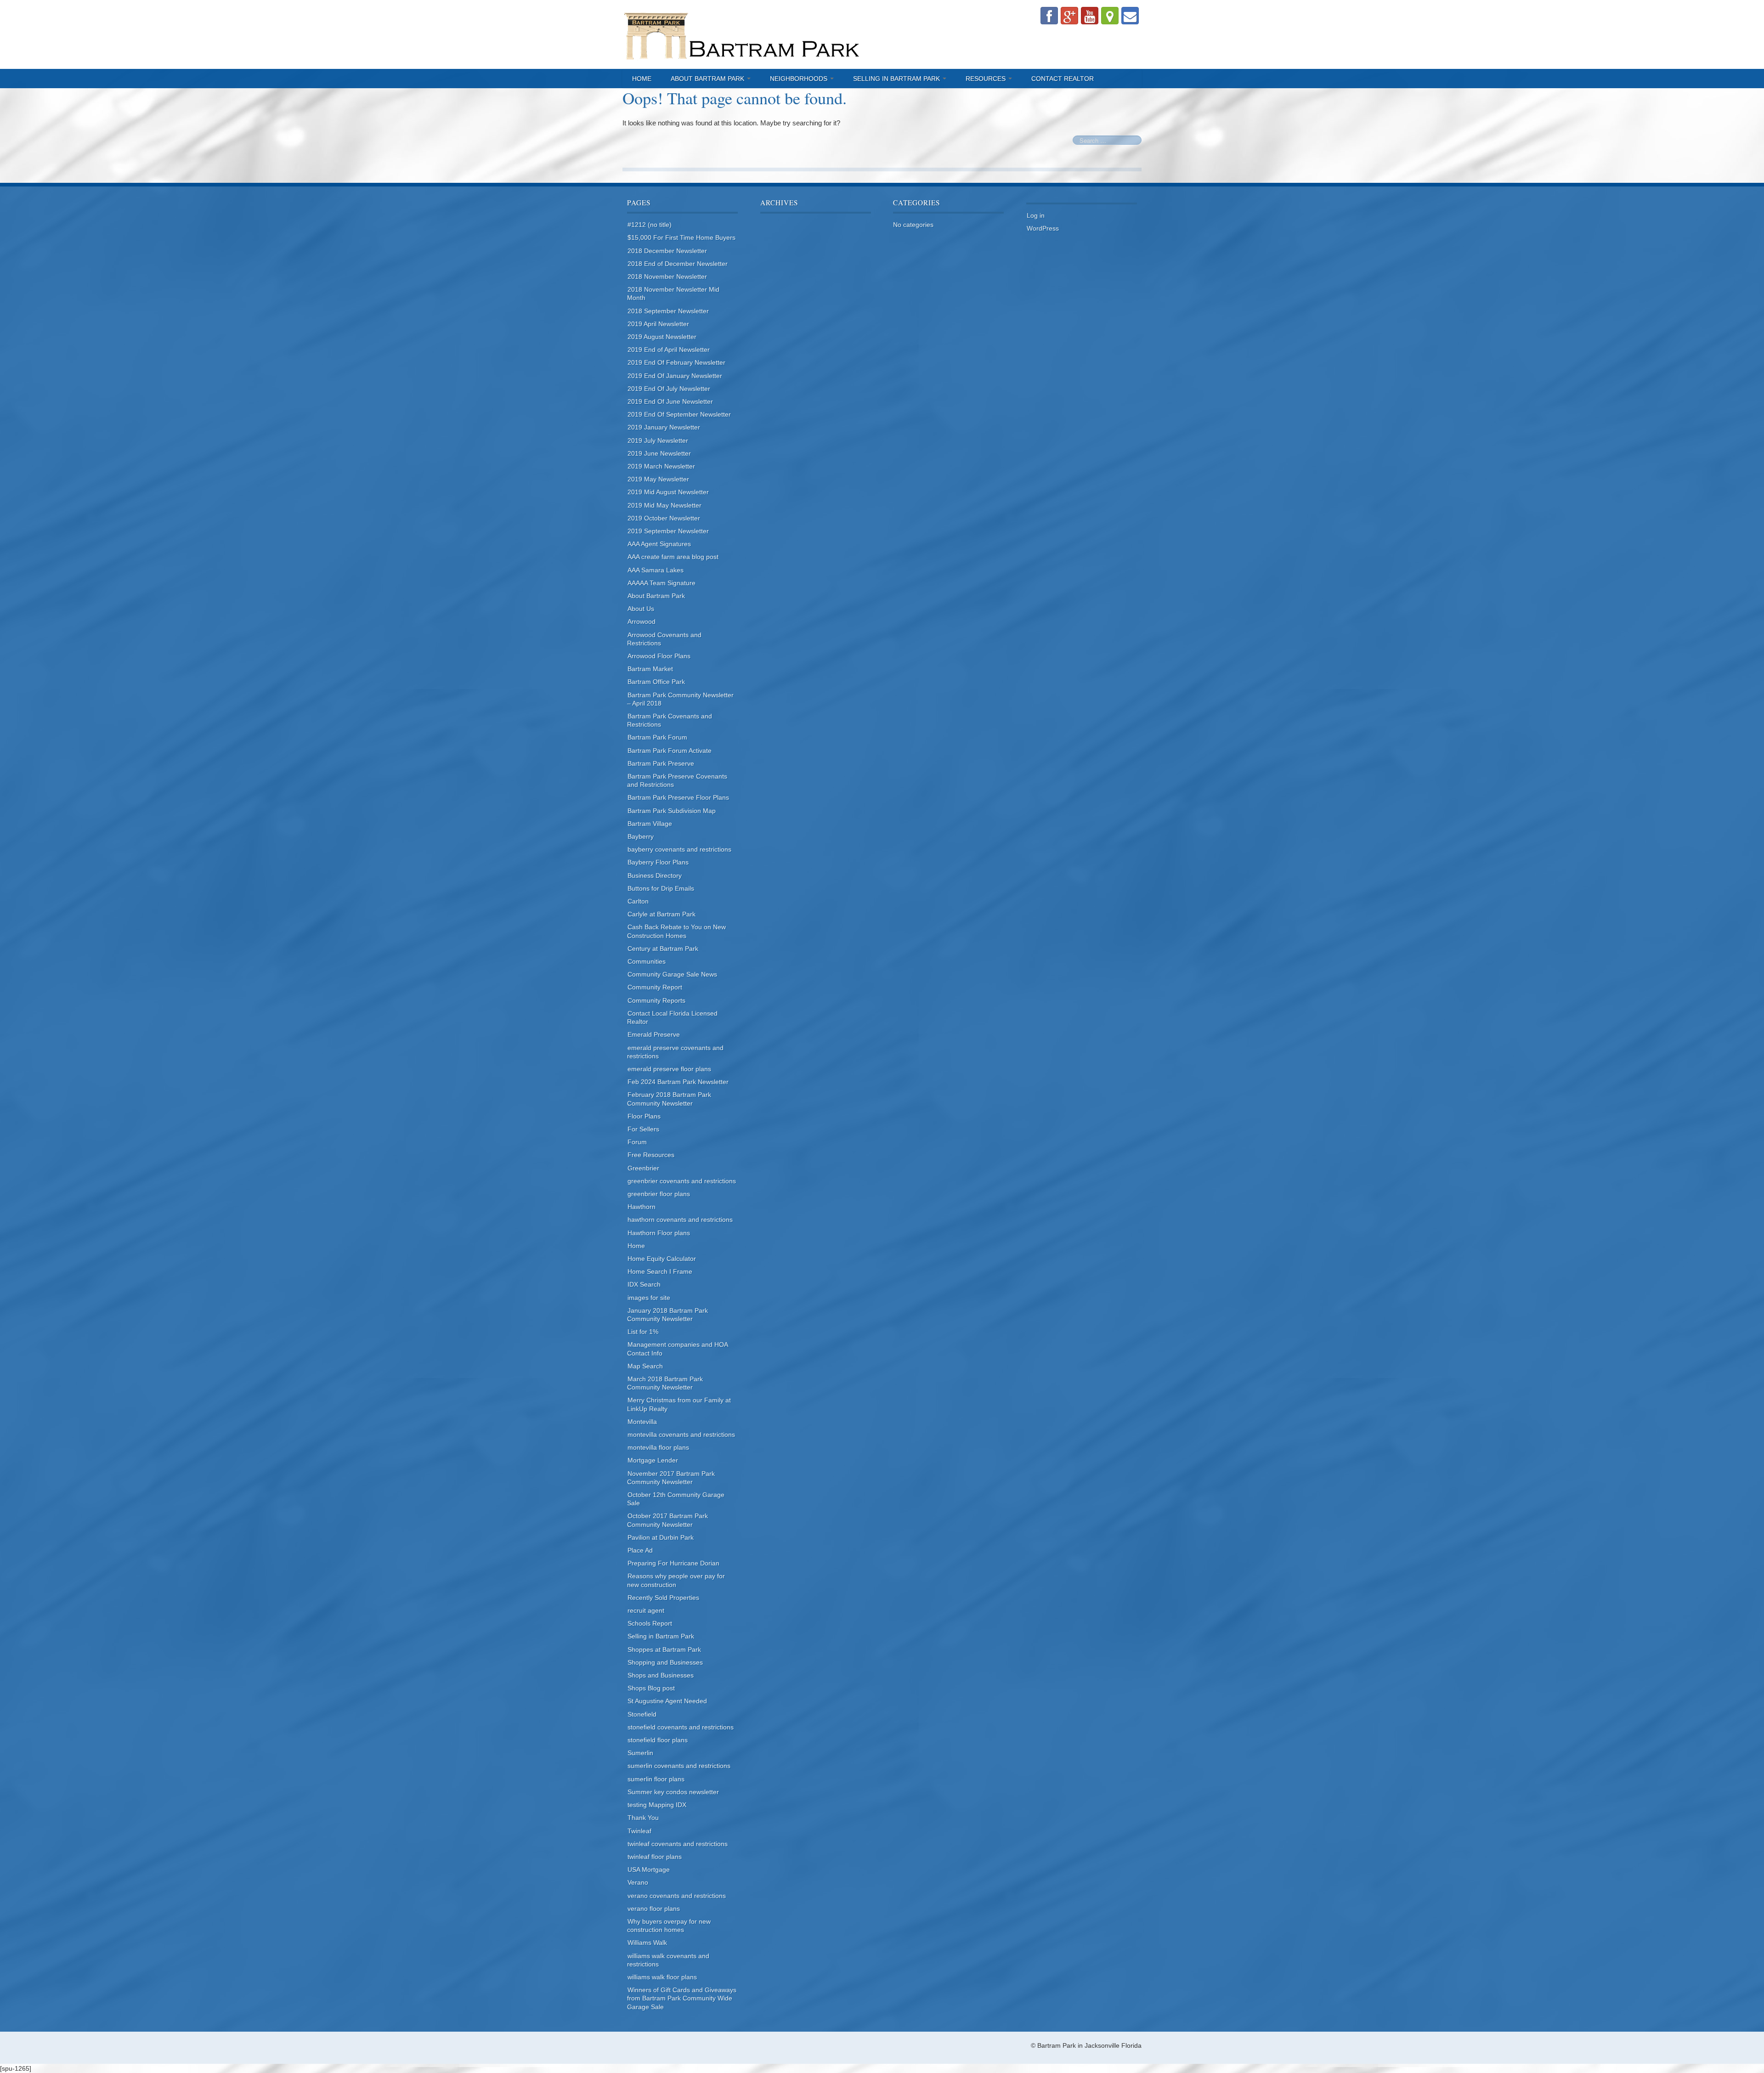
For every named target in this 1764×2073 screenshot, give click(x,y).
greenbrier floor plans (659, 1194)
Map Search (645, 1366)
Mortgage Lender (653, 1460)
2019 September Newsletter (668, 531)
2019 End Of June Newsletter (670, 401)
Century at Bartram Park (663, 949)
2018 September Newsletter (668, 311)
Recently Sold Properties (663, 1598)
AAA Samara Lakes (656, 570)
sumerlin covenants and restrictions (679, 1766)
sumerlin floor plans (656, 1779)
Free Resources (651, 1155)
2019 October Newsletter (664, 518)
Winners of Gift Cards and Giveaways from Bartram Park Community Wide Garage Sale (682, 1998)
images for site (649, 1298)
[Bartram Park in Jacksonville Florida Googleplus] (1069, 16)
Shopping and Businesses (665, 1662)
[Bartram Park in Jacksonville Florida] (742, 34)
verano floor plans (654, 1909)
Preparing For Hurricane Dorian (673, 1563)
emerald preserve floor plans (669, 1069)
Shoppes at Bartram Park (664, 1649)
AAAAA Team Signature (661, 583)
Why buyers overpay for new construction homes (669, 1926)
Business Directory (655, 876)
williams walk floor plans (662, 1977)
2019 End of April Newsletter (669, 350)
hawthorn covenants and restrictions (680, 1220)
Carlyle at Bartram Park (661, 914)
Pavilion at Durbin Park (661, 1537)
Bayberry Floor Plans (658, 862)
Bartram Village (650, 824)
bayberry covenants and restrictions (679, 849)
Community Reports (656, 1000)
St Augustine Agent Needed (667, 1701)
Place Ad (640, 1550)
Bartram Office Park (656, 682)
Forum (637, 1142)
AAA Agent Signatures (659, 544)
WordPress (1043, 228)
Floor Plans (644, 1116)
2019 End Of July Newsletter (669, 389)
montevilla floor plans (658, 1447)
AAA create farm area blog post (673, 557)
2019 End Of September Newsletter (679, 414)
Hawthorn (642, 1207)
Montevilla (642, 1422)
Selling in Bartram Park (897, 79)
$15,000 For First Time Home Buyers (681, 237)
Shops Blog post (651, 1688)
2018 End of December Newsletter (678, 264)
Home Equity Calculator (662, 1259)
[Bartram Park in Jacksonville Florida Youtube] (1090, 16)
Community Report (655, 987)
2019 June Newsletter (659, 453)
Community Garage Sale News (672, 974)
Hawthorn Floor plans (659, 1233)
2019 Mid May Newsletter (664, 505)
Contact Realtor (1063, 79)
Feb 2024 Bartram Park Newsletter (678, 1082)
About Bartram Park (708, 79)
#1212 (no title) (650, 225)
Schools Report (650, 1623)
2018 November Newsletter (667, 277)
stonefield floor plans (658, 1740)
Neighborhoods (800, 79)
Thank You (643, 1818)
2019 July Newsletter (658, 441)
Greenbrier (643, 1168)
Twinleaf (639, 1831)
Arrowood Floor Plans (659, 656)
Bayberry (641, 836)
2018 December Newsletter (667, 251)
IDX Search (644, 1284)
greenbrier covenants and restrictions (682, 1181)
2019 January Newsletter (664, 427)
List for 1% (643, 1332)
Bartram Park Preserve (661, 763)
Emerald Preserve (654, 1034)
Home (642, 79)
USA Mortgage (649, 1870)
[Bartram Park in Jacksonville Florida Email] (1130, 16)
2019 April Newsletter (658, 324)
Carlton (638, 901)
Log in (1036, 215)
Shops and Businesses (661, 1675)
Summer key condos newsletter (673, 1792)
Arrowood (642, 621)
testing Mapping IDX (657, 1805)
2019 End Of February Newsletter (676, 362)
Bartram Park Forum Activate (670, 751)
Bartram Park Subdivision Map (672, 811)
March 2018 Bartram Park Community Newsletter (665, 1383)
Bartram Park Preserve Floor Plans (678, 797)
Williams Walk (647, 1943)
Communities (647, 961)
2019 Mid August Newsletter (668, 492)
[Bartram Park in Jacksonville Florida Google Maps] (1110, 16)
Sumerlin (640, 1753)
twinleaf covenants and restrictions (678, 1844)
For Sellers (643, 1129)
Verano (638, 1882)
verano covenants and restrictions (677, 1896)
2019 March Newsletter (661, 466)
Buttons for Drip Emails (661, 888)
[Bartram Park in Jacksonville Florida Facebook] (1049, 16)
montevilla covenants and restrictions (681, 1435)
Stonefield (642, 1714)
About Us (641, 609)
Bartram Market (650, 669)
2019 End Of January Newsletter (675, 376)
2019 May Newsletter (658, 479)
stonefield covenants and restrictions (681, 1727)
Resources (987, 79)
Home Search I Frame (660, 1271)
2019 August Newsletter (662, 337)
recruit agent (646, 1610)
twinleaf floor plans (655, 1857)
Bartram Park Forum (657, 737)
